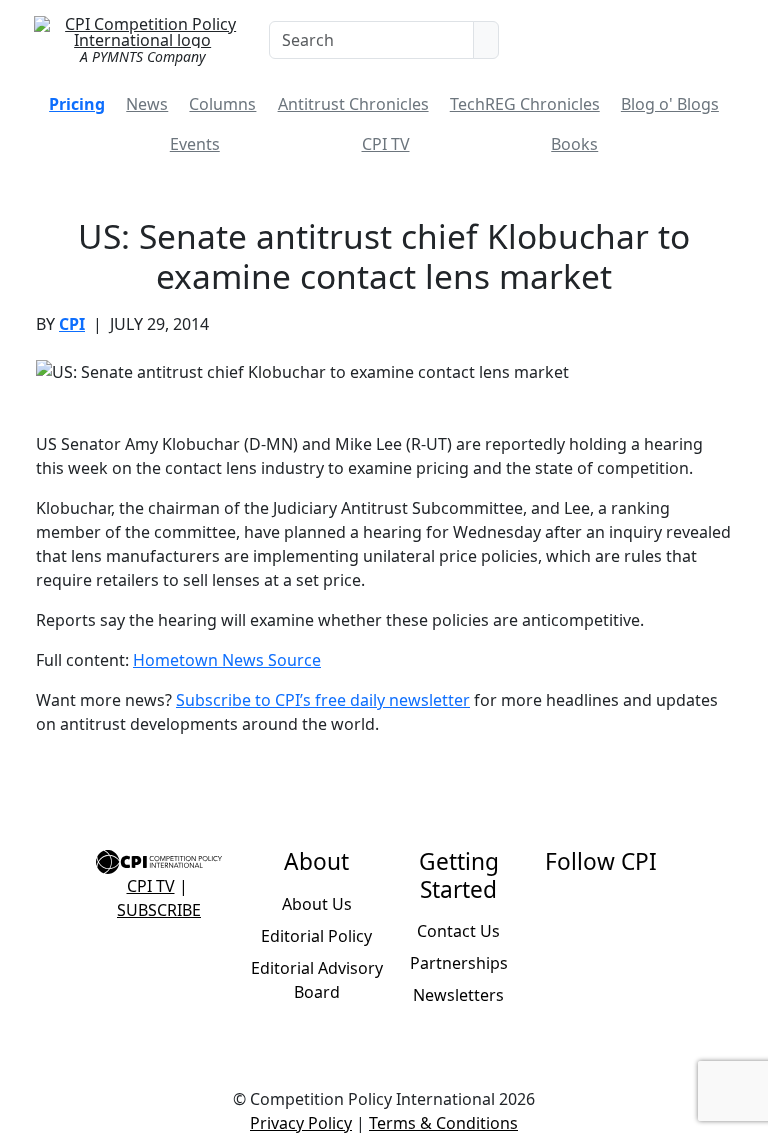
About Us (317, 904)
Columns (222, 104)
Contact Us (458, 931)
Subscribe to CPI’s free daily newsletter (323, 700)
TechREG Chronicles (525, 104)
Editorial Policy (316, 936)
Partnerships (459, 963)
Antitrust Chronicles (353, 104)
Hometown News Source (227, 660)
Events (195, 144)
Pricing (77, 104)
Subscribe (159, 910)
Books (574, 144)
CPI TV (386, 144)
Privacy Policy (301, 1123)
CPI (72, 324)
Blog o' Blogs (670, 104)
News (147, 104)
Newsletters (458, 995)
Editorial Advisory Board (317, 980)
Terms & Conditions (443, 1123)
